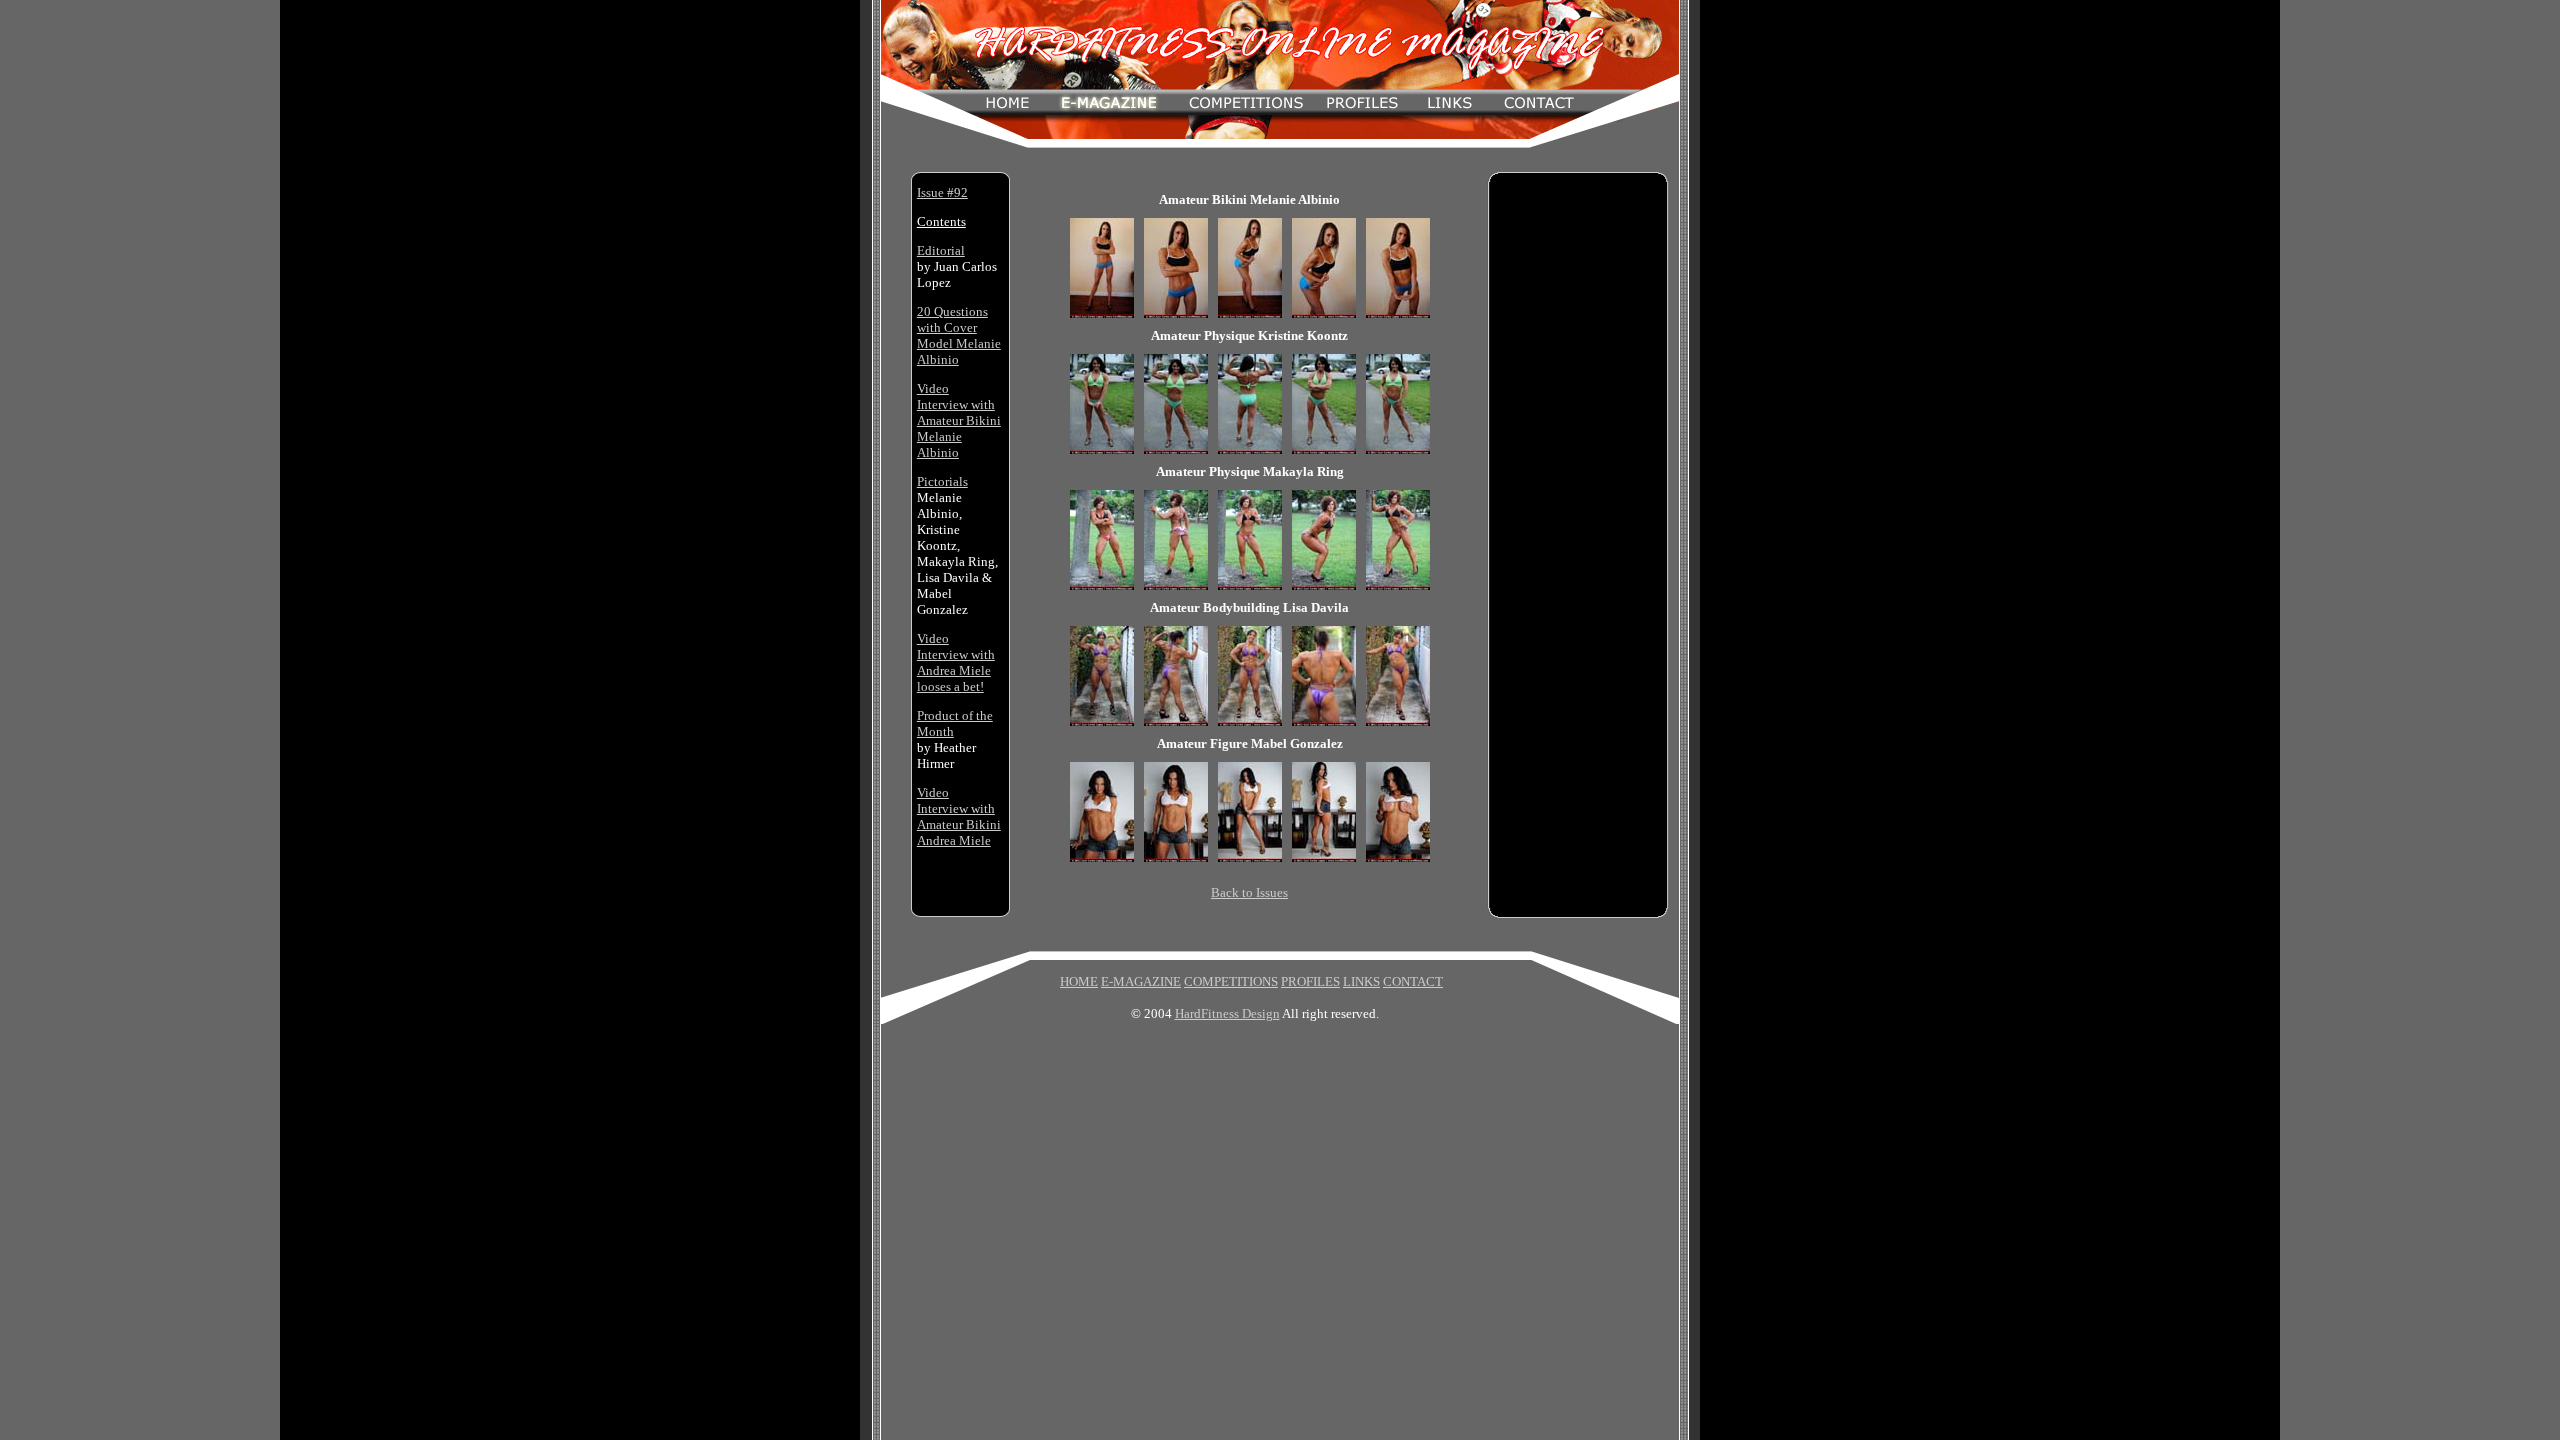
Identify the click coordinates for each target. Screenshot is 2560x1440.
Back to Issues (1249, 892)
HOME (1079, 981)
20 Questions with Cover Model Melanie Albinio (959, 335)
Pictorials (942, 481)
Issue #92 (942, 192)
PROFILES (1310, 981)
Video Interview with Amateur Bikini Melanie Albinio (959, 420)
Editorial (941, 250)
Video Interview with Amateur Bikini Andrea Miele (959, 816)
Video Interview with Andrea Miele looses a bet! (956, 662)
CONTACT (1413, 981)
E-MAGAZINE (1141, 981)
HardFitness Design (1227, 1013)
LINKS (1361, 981)
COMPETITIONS (1231, 981)
